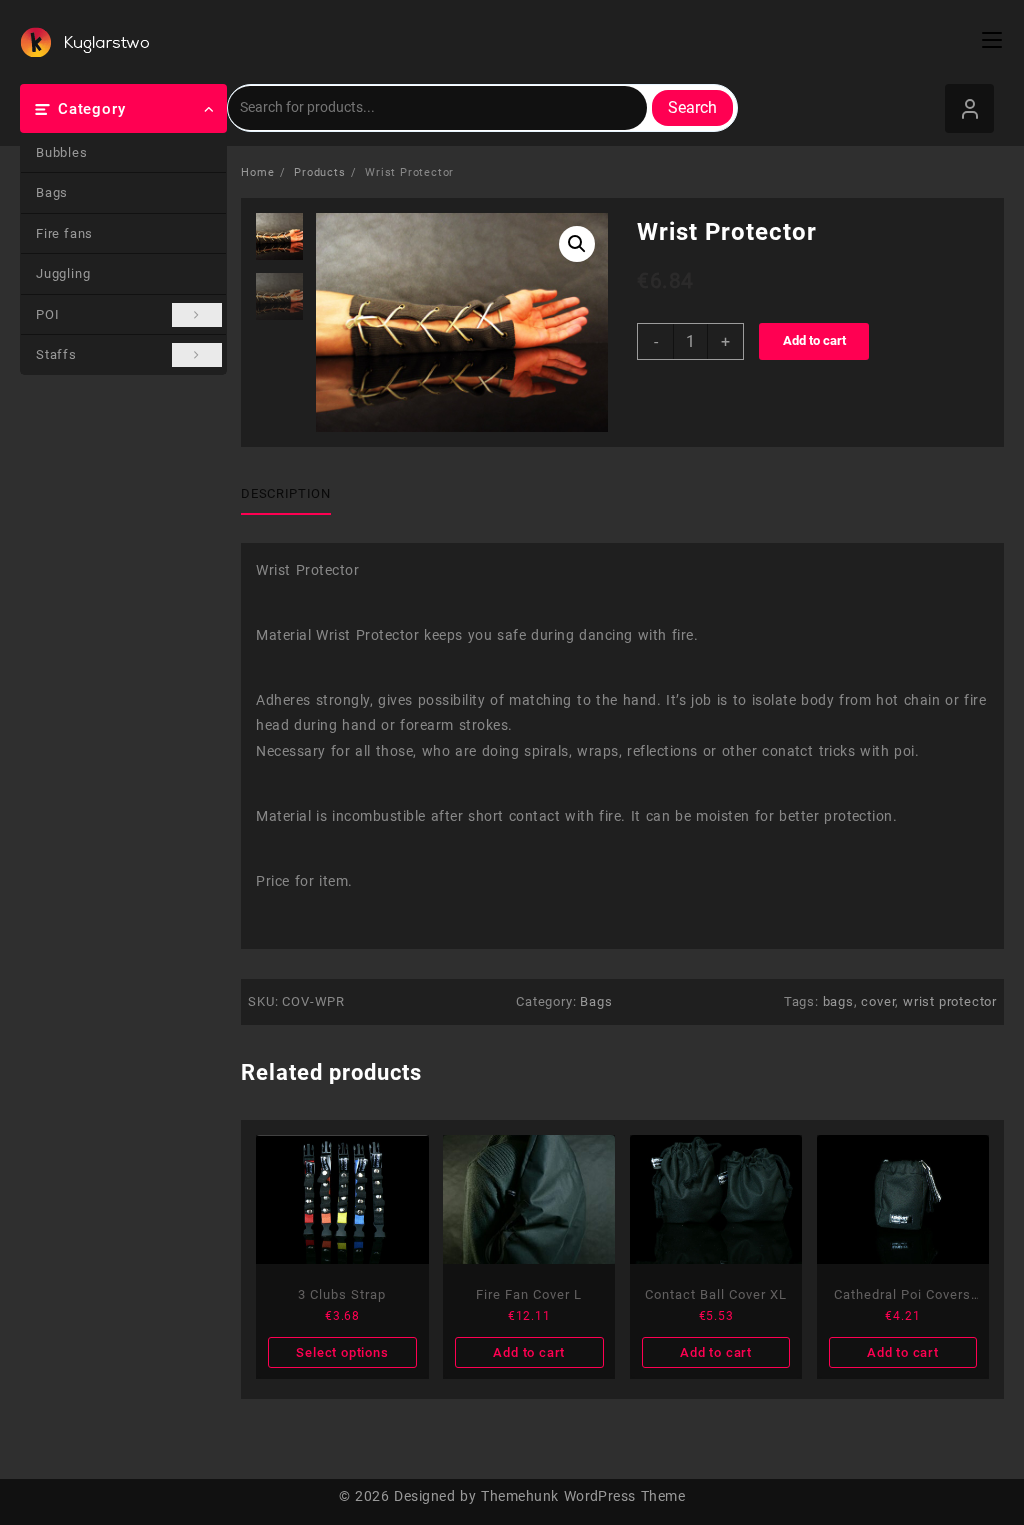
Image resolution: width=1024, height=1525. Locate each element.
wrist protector (950, 1001)
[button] (577, 244)
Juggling (63, 273)
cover (878, 1001)
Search (692, 107)
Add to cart (814, 340)
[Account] (969, 108)
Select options (342, 1352)
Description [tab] (285, 493)
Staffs (56, 354)
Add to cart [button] (529, 1352)
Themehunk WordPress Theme (583, 1496)
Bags (52, 192)
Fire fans (64, 233)
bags (838, 1001)
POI (47, 314)
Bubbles (62, 152)
